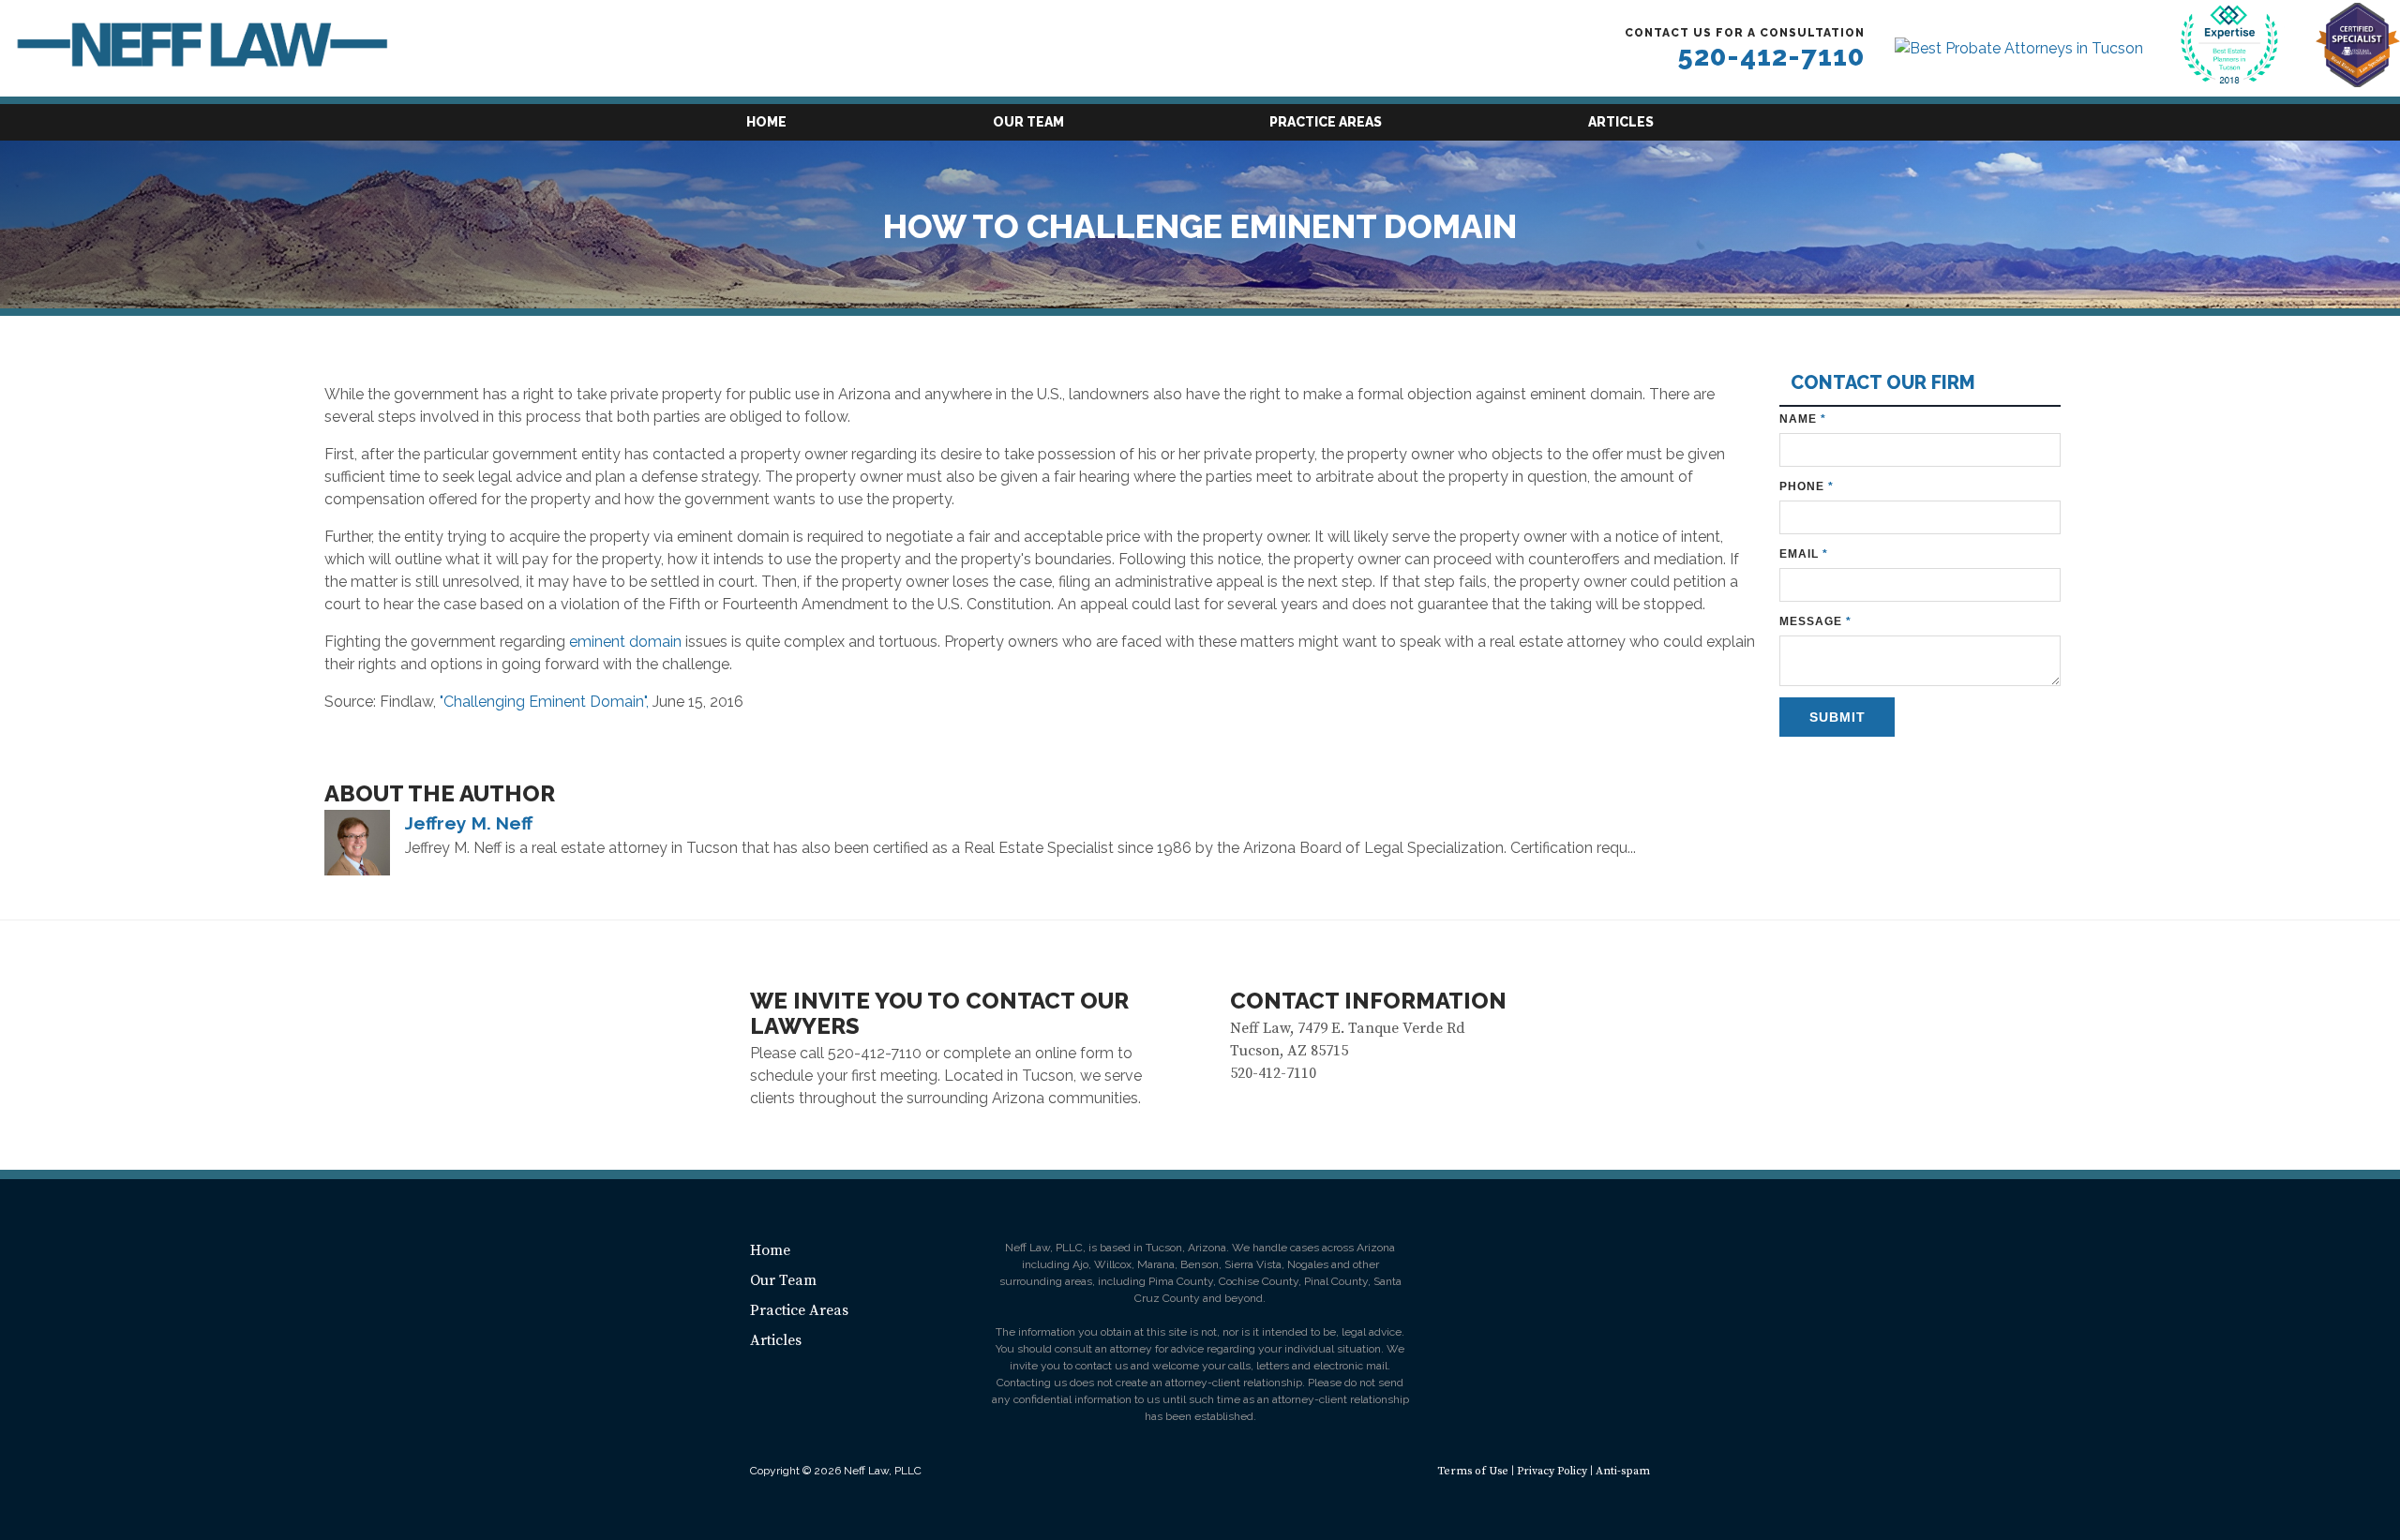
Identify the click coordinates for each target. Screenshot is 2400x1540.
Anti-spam (1623, 1471)
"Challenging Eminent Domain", (544, 702)
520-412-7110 (1771, 56)
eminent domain (627, 642)
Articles (1621, 122)
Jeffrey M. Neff (469, 823)
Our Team (1028, 122)
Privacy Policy (1552, 1471)
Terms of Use (1473, 1471)
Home (766, 122)
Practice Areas (1326, 122)
